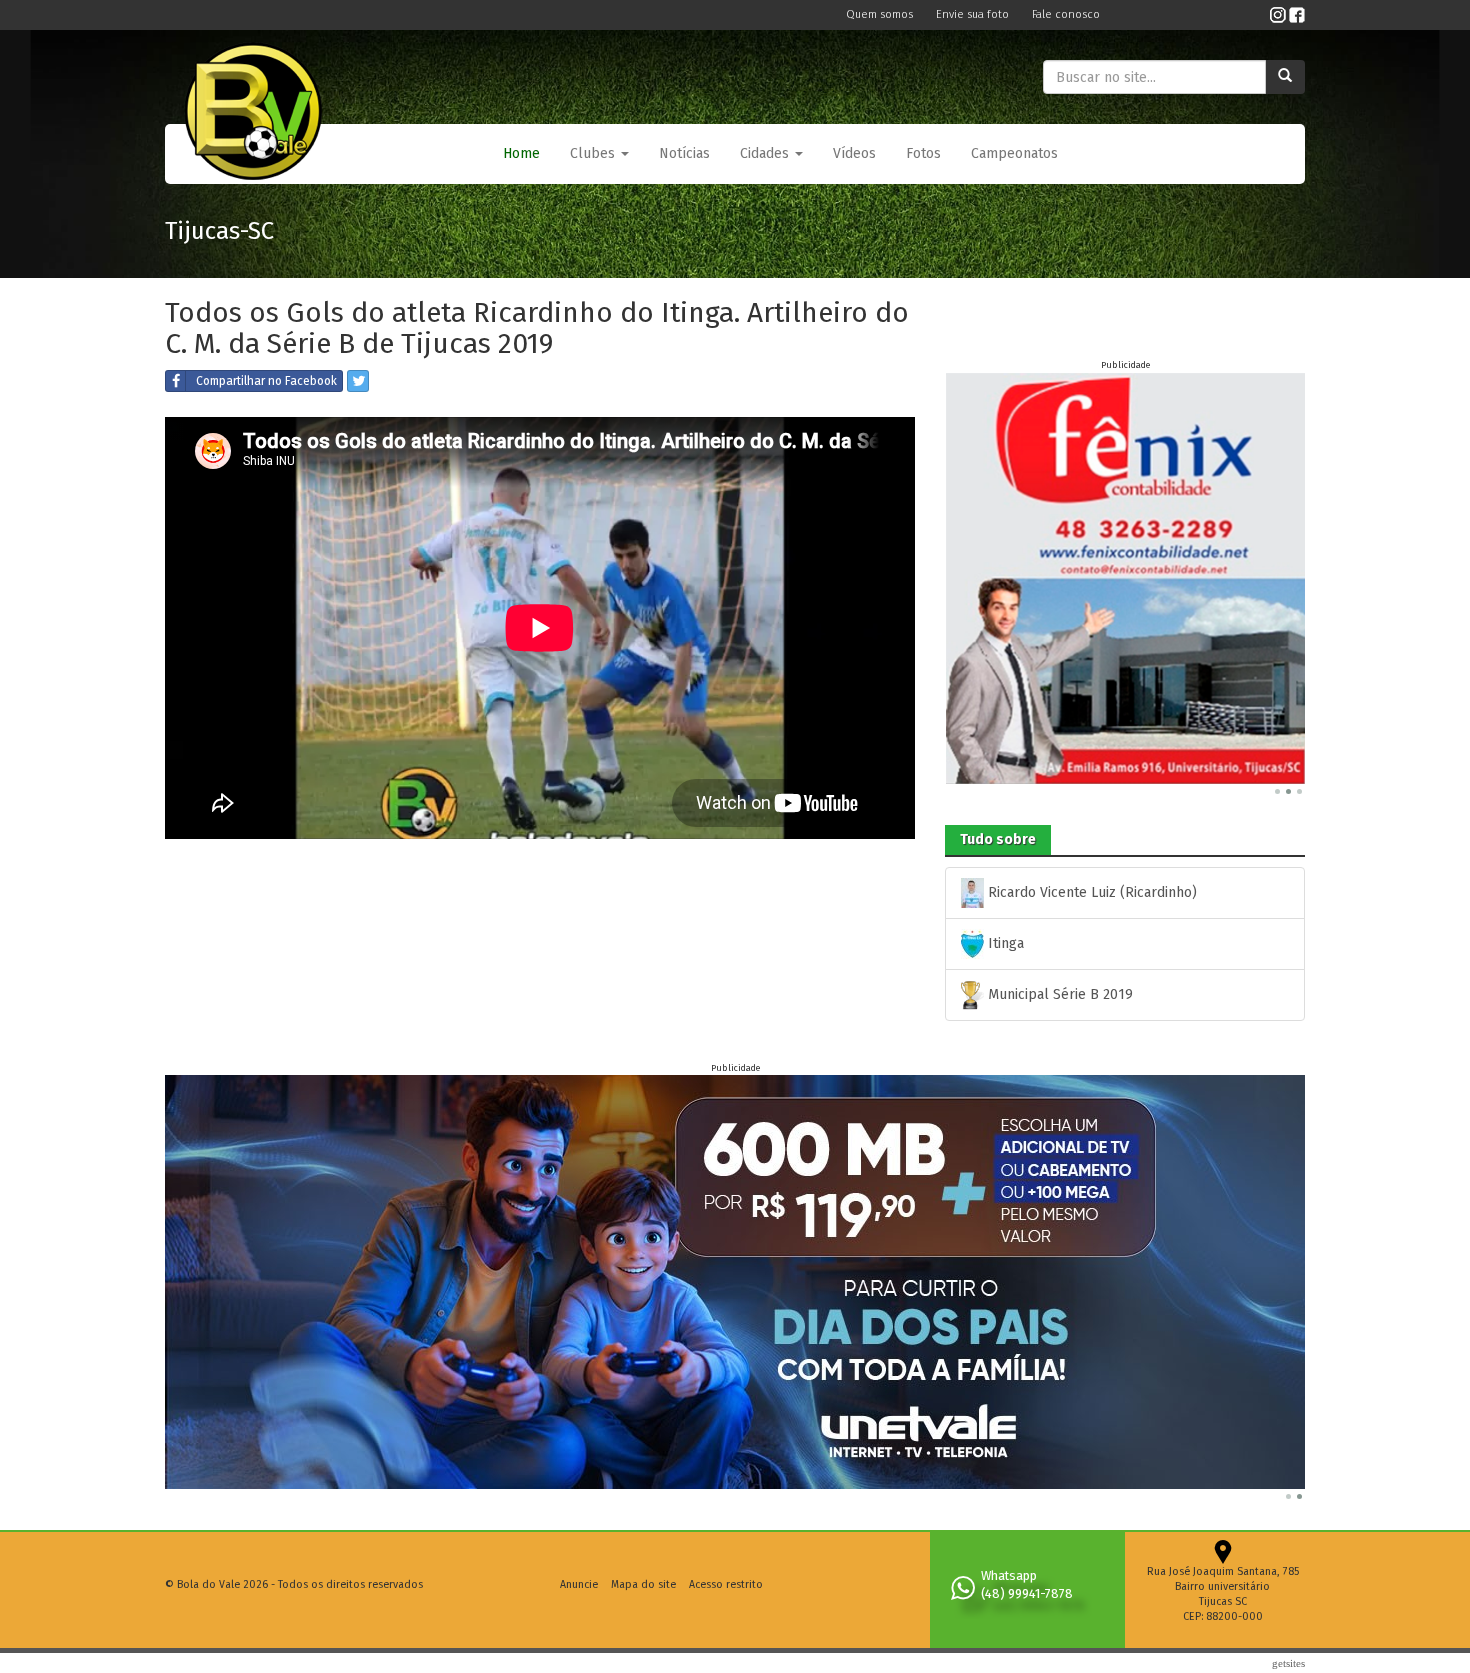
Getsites (1288, 1663)
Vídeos (854, 153)
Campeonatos (1014, 153)
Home (521, 153)
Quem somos (881, 14)
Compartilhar (266, 381)
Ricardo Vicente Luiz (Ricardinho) (1090, 892)
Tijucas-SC (219, 231)
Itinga (1004, 943)
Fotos (923, 153)
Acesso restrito (726, 1584)
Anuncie (579, 1584)
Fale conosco (1066, 14)
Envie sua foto (974, 14)
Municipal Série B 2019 (1058, 994)
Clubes (594, 153)
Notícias (684, 153)
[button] (599, 154)
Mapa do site (643, 1584)
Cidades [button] (766, 153)
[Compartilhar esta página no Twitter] (358, 381)
